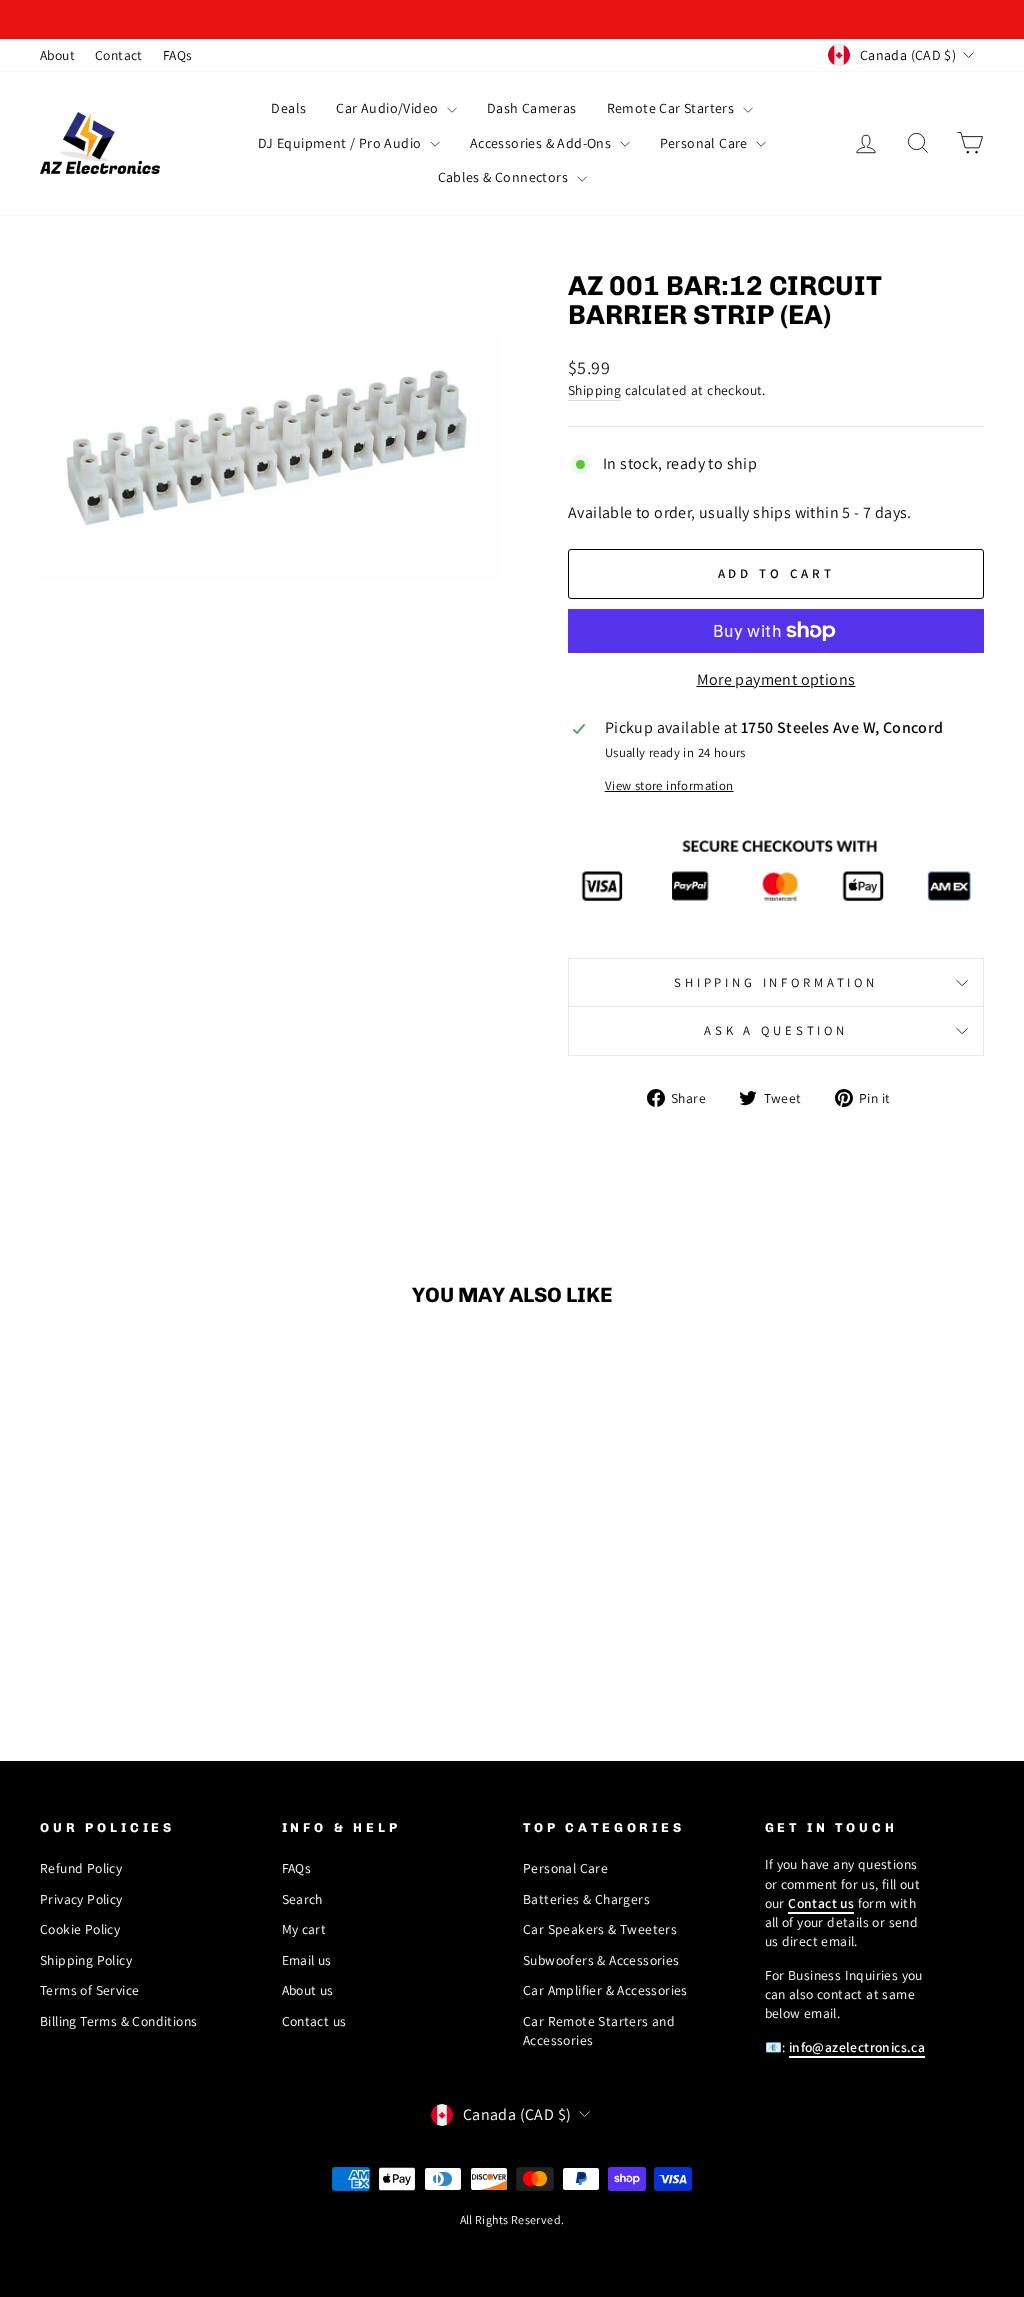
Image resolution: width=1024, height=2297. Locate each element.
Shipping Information (776, 982)
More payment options (776, 679)
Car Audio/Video (388, 108)
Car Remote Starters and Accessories (599, 2030)
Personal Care (706, 143)
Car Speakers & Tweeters (600, 1929)
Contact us (314, 2021)
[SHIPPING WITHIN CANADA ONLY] (512, 19)
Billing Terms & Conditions (118, 2021)
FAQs (178, 55)
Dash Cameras (532, 108)
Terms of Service (89, 1990)
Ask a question (776, 1030)
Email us (307, 1960)
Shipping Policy (86, 1960)
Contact (119, 55)
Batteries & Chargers (586, 1899)
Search (302, 1899)
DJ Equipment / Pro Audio (341, 143)
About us (308, 1990)
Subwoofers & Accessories (601, 1960)
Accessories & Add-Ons (542, 143)
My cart (304, 1929)
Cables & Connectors (505, 177)
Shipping (594, 390)
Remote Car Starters (672, 108)
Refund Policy (81, 1868)
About (57, 55)
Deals (288, 108)
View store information (669, 785)
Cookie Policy (80, 1929)
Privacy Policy (81, 1899)
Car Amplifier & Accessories (605, 1990)
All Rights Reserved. (512, 2219)
